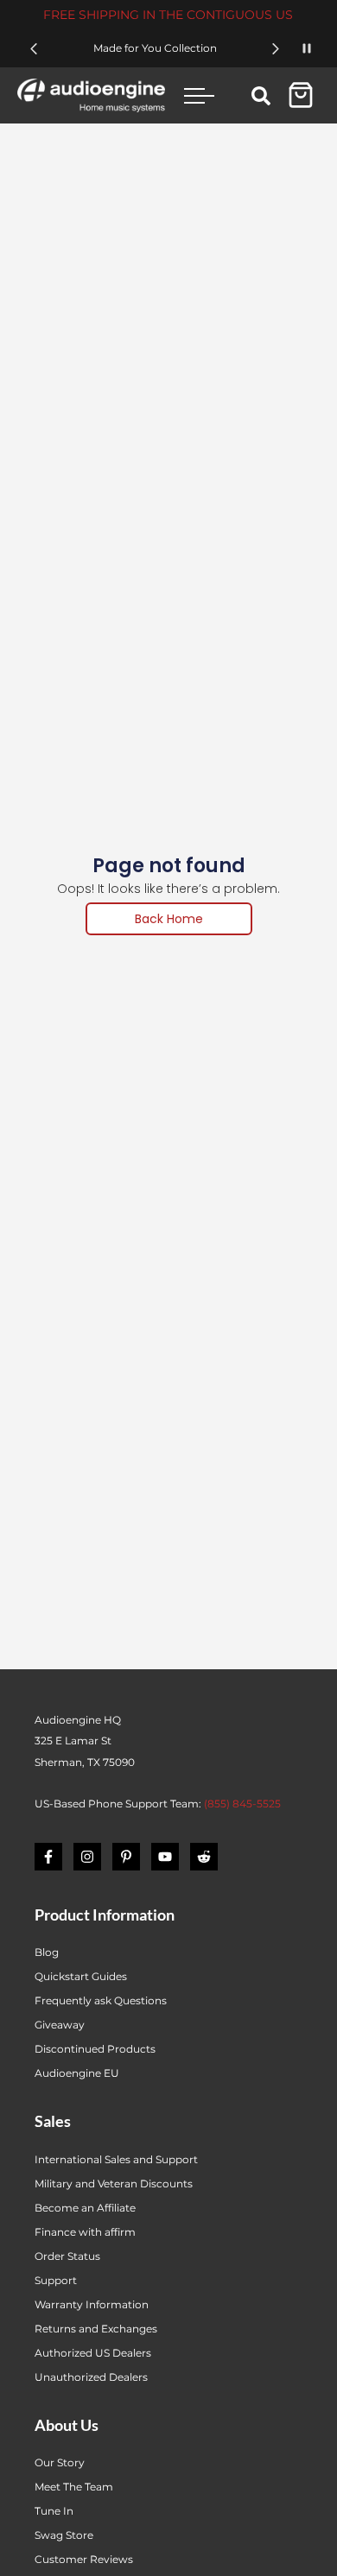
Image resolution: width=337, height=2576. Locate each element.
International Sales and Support (116, 2159)
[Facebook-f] (48, 1857)
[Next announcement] (276, 49)
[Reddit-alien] (204, 1857)
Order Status (67, 2256)
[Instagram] (87, 1857)
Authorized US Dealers (93, 2353)
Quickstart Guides (81, 1976)
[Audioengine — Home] (91, 95)
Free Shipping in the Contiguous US (168, 15)
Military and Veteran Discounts (114, 2184)
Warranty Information (93, 2304)
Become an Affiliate (85, 2208)
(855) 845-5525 (242, 1804)
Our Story (60, 2462)
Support (56, 2280)
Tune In (54, 2511)
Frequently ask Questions (101, 2000)
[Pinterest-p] (126, 1857)
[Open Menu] (200, 95)
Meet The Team (74, 2487)
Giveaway (60, 2025)
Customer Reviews (84, 2559)
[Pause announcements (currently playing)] (307, 48)
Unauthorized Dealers (91, 2377)
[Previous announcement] (34, 49)
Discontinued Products (95, 2049)
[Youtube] (165, 1857)
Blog (47, 1952)
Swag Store (64, 2535)
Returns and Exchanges (96, 2329)
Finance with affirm (85, 2232)
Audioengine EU (77, 2073)
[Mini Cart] (301, 95)
